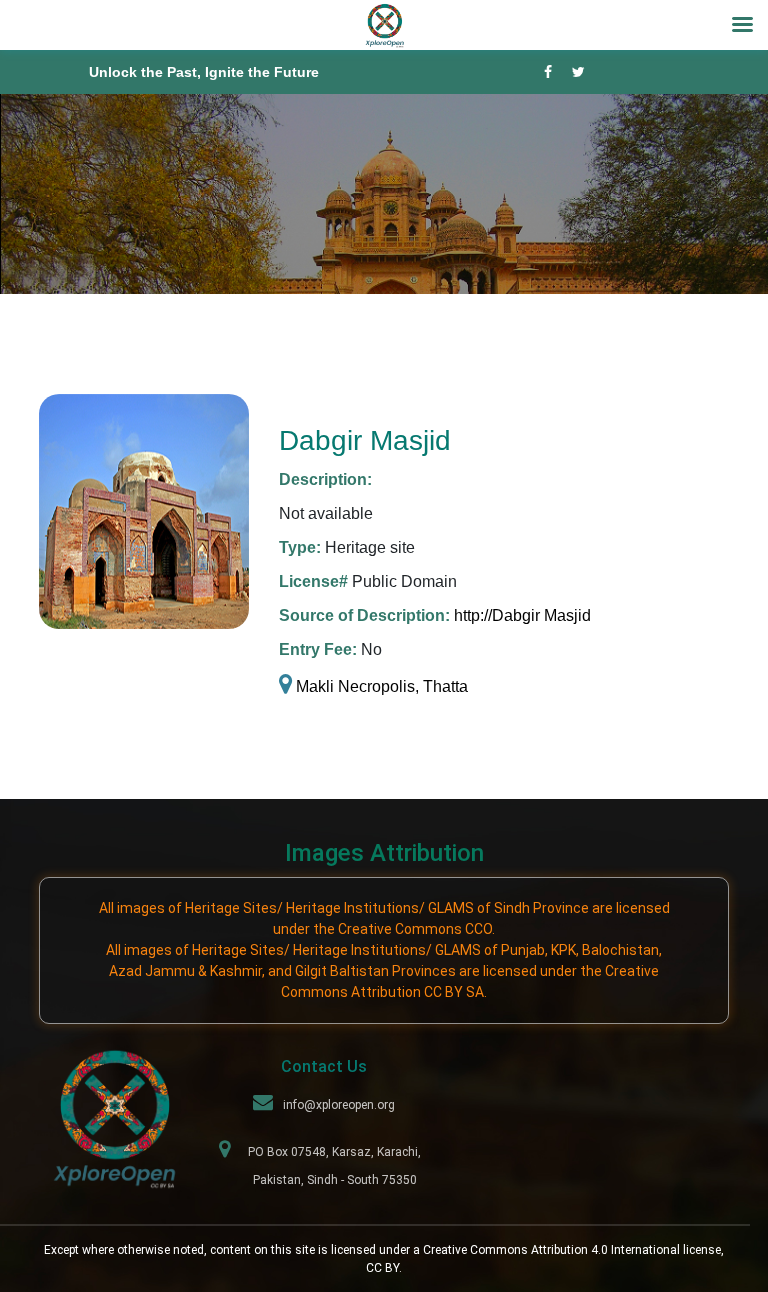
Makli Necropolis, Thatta (380, 686)
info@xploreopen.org (339, 1105)
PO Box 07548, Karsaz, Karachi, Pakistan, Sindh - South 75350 (334, 1166)
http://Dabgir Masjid (522, 615)
